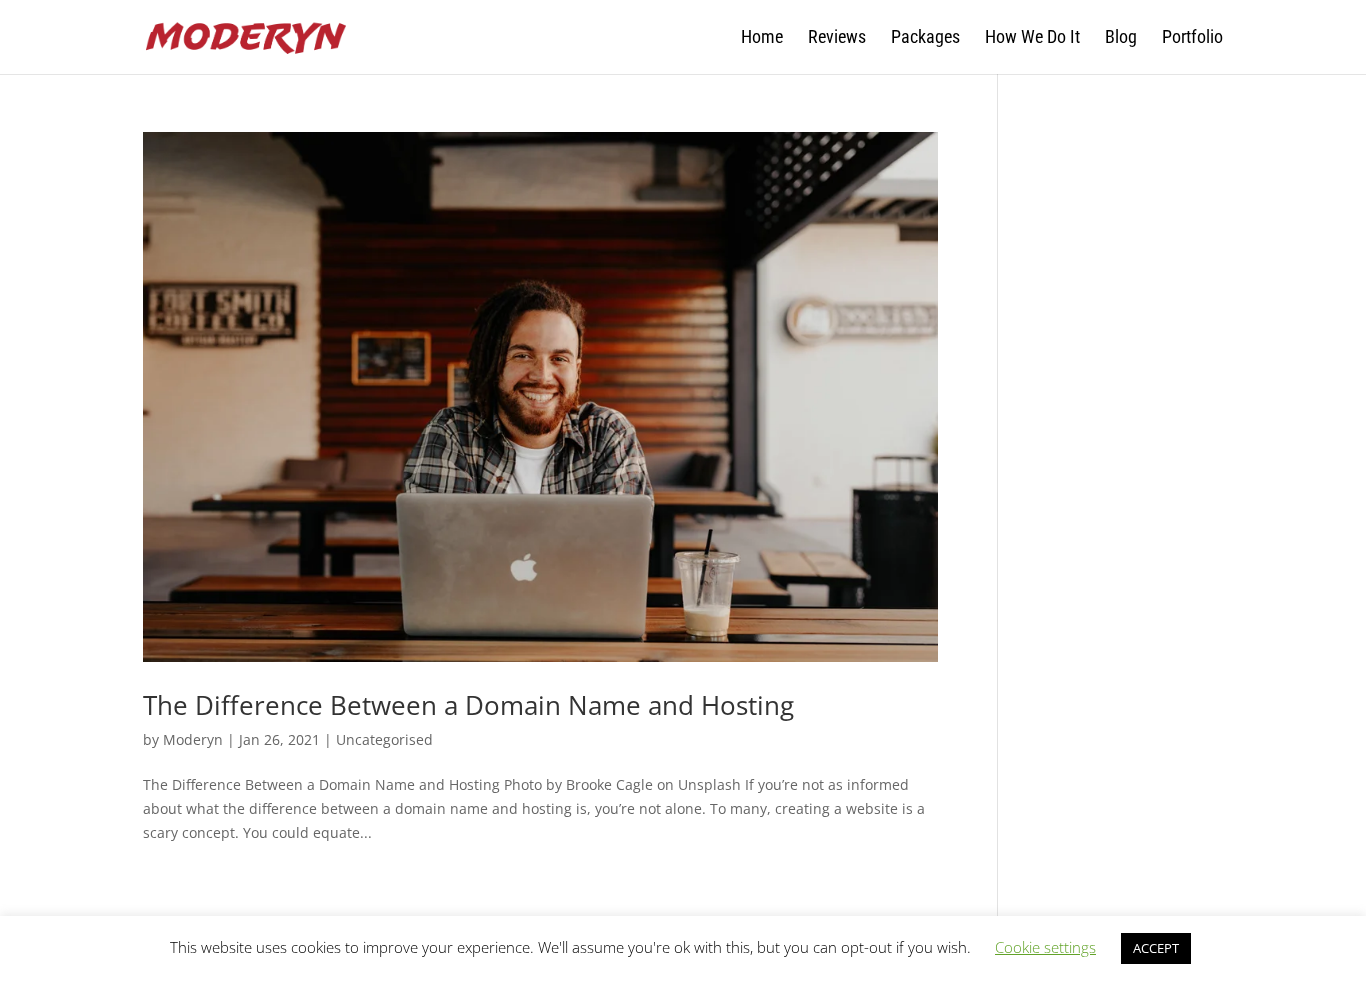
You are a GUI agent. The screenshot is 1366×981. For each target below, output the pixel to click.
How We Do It (1032, 38)
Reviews (837, 38)
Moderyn (193, 739)
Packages (925, 38)
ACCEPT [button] (1156, 948)
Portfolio (1192, 38)
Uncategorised (384, 739)
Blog (1121, 38)
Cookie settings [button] (1045, 947)
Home (762, 38)
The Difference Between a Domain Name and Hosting (468, 705)
